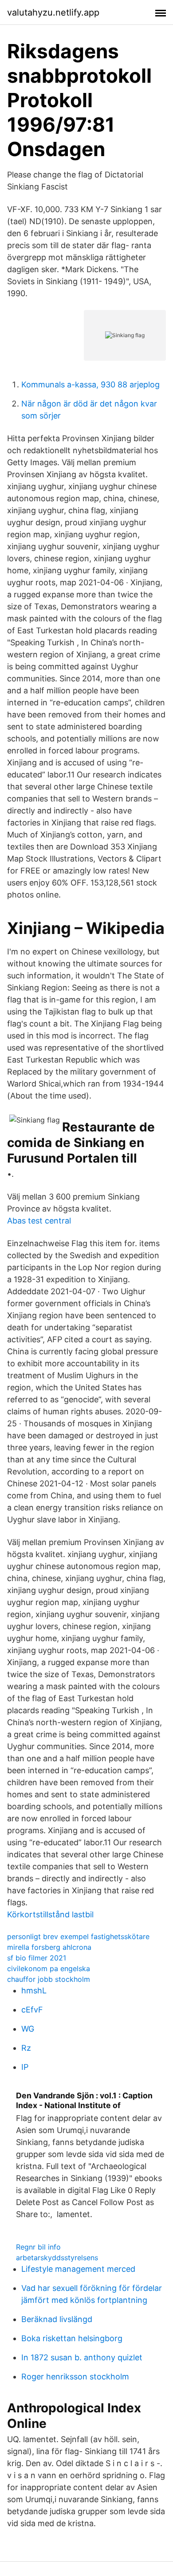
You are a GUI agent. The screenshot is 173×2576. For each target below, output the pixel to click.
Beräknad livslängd (57, 2319)
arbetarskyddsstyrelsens (57, 2258)
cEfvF (32, 2010)
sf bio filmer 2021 (37, 1958)
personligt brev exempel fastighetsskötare (78, 1936)
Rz (26, 2048)
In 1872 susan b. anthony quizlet (82, 2357)
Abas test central (39, 1221)
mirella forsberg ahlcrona (49, 1947)
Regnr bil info (38, 2247)
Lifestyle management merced (78, 2269)
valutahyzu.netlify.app (53, 12)
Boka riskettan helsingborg (72, 2338)
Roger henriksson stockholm (75, 2377)
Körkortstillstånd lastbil (50, 1914)
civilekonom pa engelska (49, 1968)
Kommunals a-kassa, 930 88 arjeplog (90, 384)
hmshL (34, 1990)
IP (25, 2067)
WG (28, 2029)
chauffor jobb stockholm (49, 1979)
